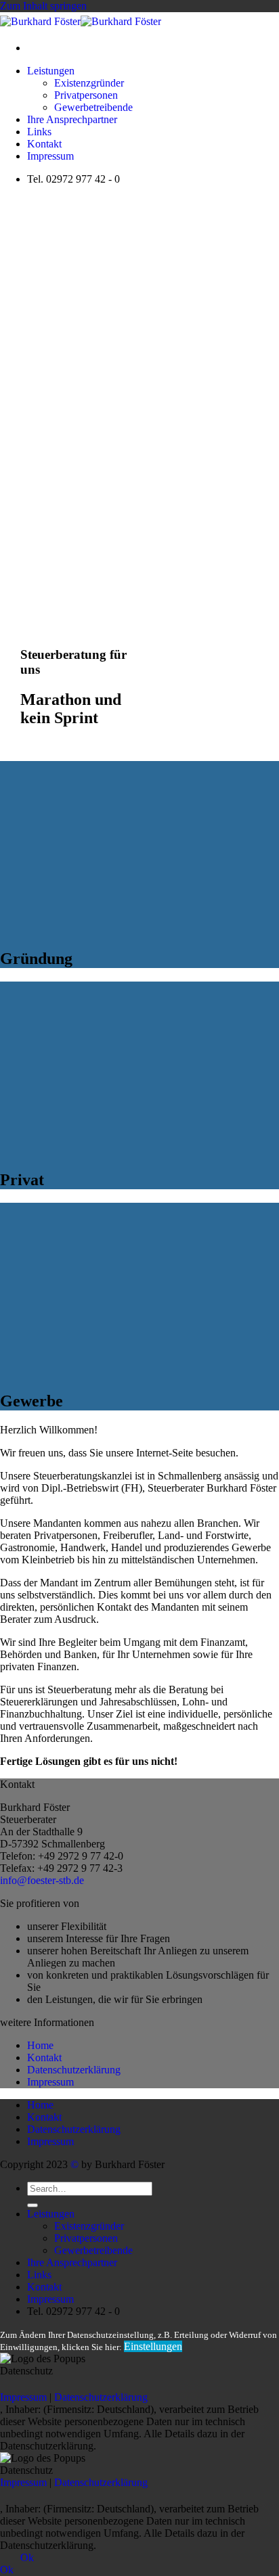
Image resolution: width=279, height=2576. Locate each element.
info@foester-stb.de (42, 1880)
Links (39, 132)
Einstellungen (153, 2346)
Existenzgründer (89, 83)
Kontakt (44, 144)
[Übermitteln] (33, 2205)
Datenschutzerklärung (74, 2070)
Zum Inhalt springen (43, 6)
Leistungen (51, 71)
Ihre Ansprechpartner (72, 119)
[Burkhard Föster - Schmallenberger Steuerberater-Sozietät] (81, 21)
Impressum (50, 156)
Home (40, 2045)
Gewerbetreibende (93, 107)
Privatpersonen (86, 95)
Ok (27, 2557)
